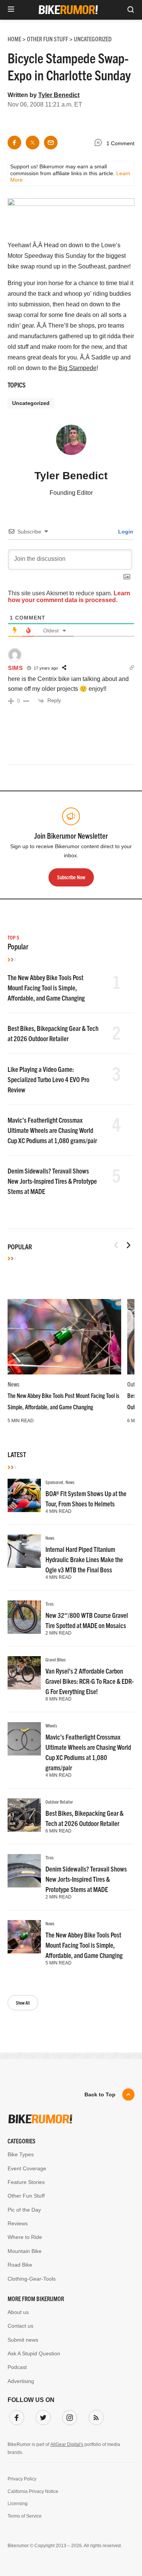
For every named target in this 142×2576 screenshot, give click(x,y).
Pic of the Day (24, 2210)
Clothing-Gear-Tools (32, 2279)
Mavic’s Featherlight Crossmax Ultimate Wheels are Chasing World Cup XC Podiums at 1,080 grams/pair (52, 1130)
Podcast (17, 2367)
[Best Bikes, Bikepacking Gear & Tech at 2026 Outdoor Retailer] (24, 1815)
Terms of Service (25, 2516)
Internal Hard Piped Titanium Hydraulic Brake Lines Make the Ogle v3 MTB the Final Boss (84, 1559)
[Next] (128, 1245)
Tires (50, 1604)
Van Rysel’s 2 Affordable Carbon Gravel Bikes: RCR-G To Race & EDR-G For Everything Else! (90, 1681)
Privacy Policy (22, 2479)
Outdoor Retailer (59, 1802)
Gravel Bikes (56, 1659)
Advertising (21, 2381)
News (13, 1384)
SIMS (16, 668)
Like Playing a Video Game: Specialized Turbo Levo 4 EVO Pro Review (48, 1079)
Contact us (20, 2326)
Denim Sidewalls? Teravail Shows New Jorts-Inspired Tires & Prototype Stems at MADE (52, 1181)
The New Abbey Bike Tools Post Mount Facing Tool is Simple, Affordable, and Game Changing (46, 988)
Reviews (18, 2223)
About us (18, 2312)
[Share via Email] (51, 143)
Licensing (18, 2504)
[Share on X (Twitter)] (33, 143)
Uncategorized (31, 403)
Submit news (23, 2340)
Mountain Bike (25, 2251)
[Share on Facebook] (14, 143)
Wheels (51, 1725)
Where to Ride (25, 2237)
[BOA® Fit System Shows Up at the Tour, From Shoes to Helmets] (24, 1495)
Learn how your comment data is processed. (69, 597)
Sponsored (54, 1482)
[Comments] (100, 144)
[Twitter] (42, 2416)
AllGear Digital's (67, 2444)
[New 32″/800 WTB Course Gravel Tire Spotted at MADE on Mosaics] (24, 1617)
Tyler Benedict (59, 95)
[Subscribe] (95, 2416)
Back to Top (100, 2094)
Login (125, 532)
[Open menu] (11, 10)
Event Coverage (27, 2168)
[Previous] (116, 1245)
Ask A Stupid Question (34, 2353)
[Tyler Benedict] (71, 443)
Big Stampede (77, 368)
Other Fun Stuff (26, 2196)
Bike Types (21, 2154)
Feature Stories (26, 2182)
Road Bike (20, 2265)
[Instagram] (68, 2416)
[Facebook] (15, 2416)
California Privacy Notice (33, 2491)
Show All (23, 2003)
